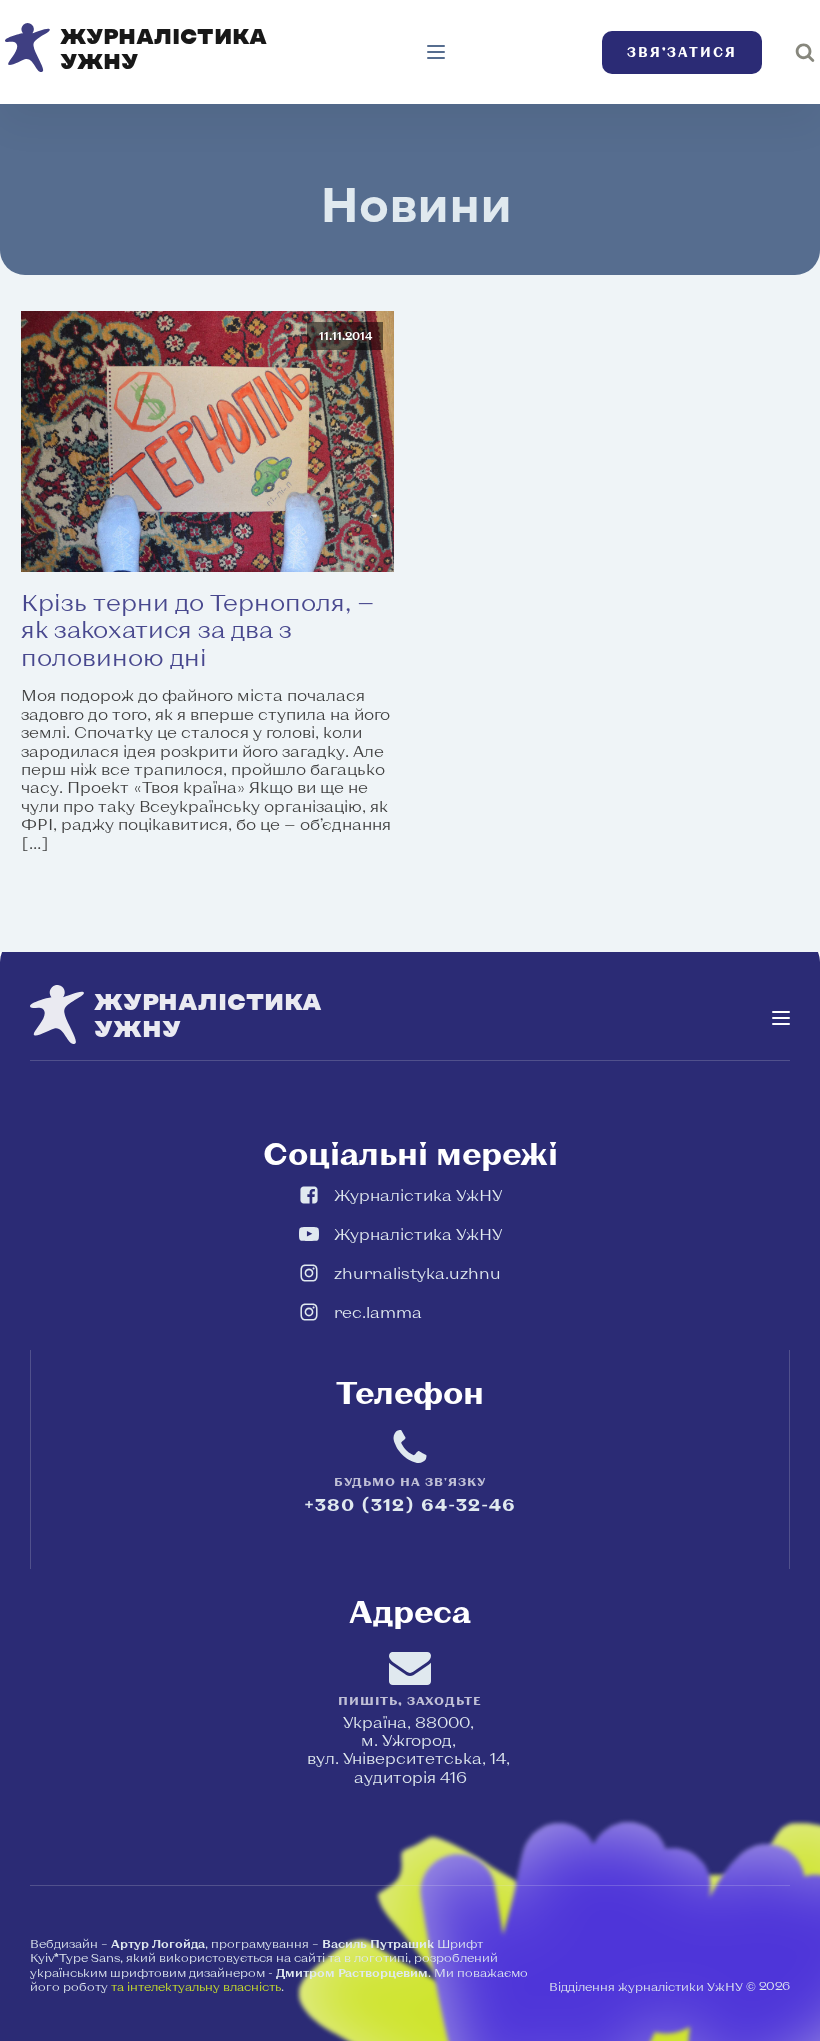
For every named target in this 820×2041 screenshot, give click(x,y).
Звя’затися (682, 52)
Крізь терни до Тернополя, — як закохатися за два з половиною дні (197, 629)
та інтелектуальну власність (196, 1986)
